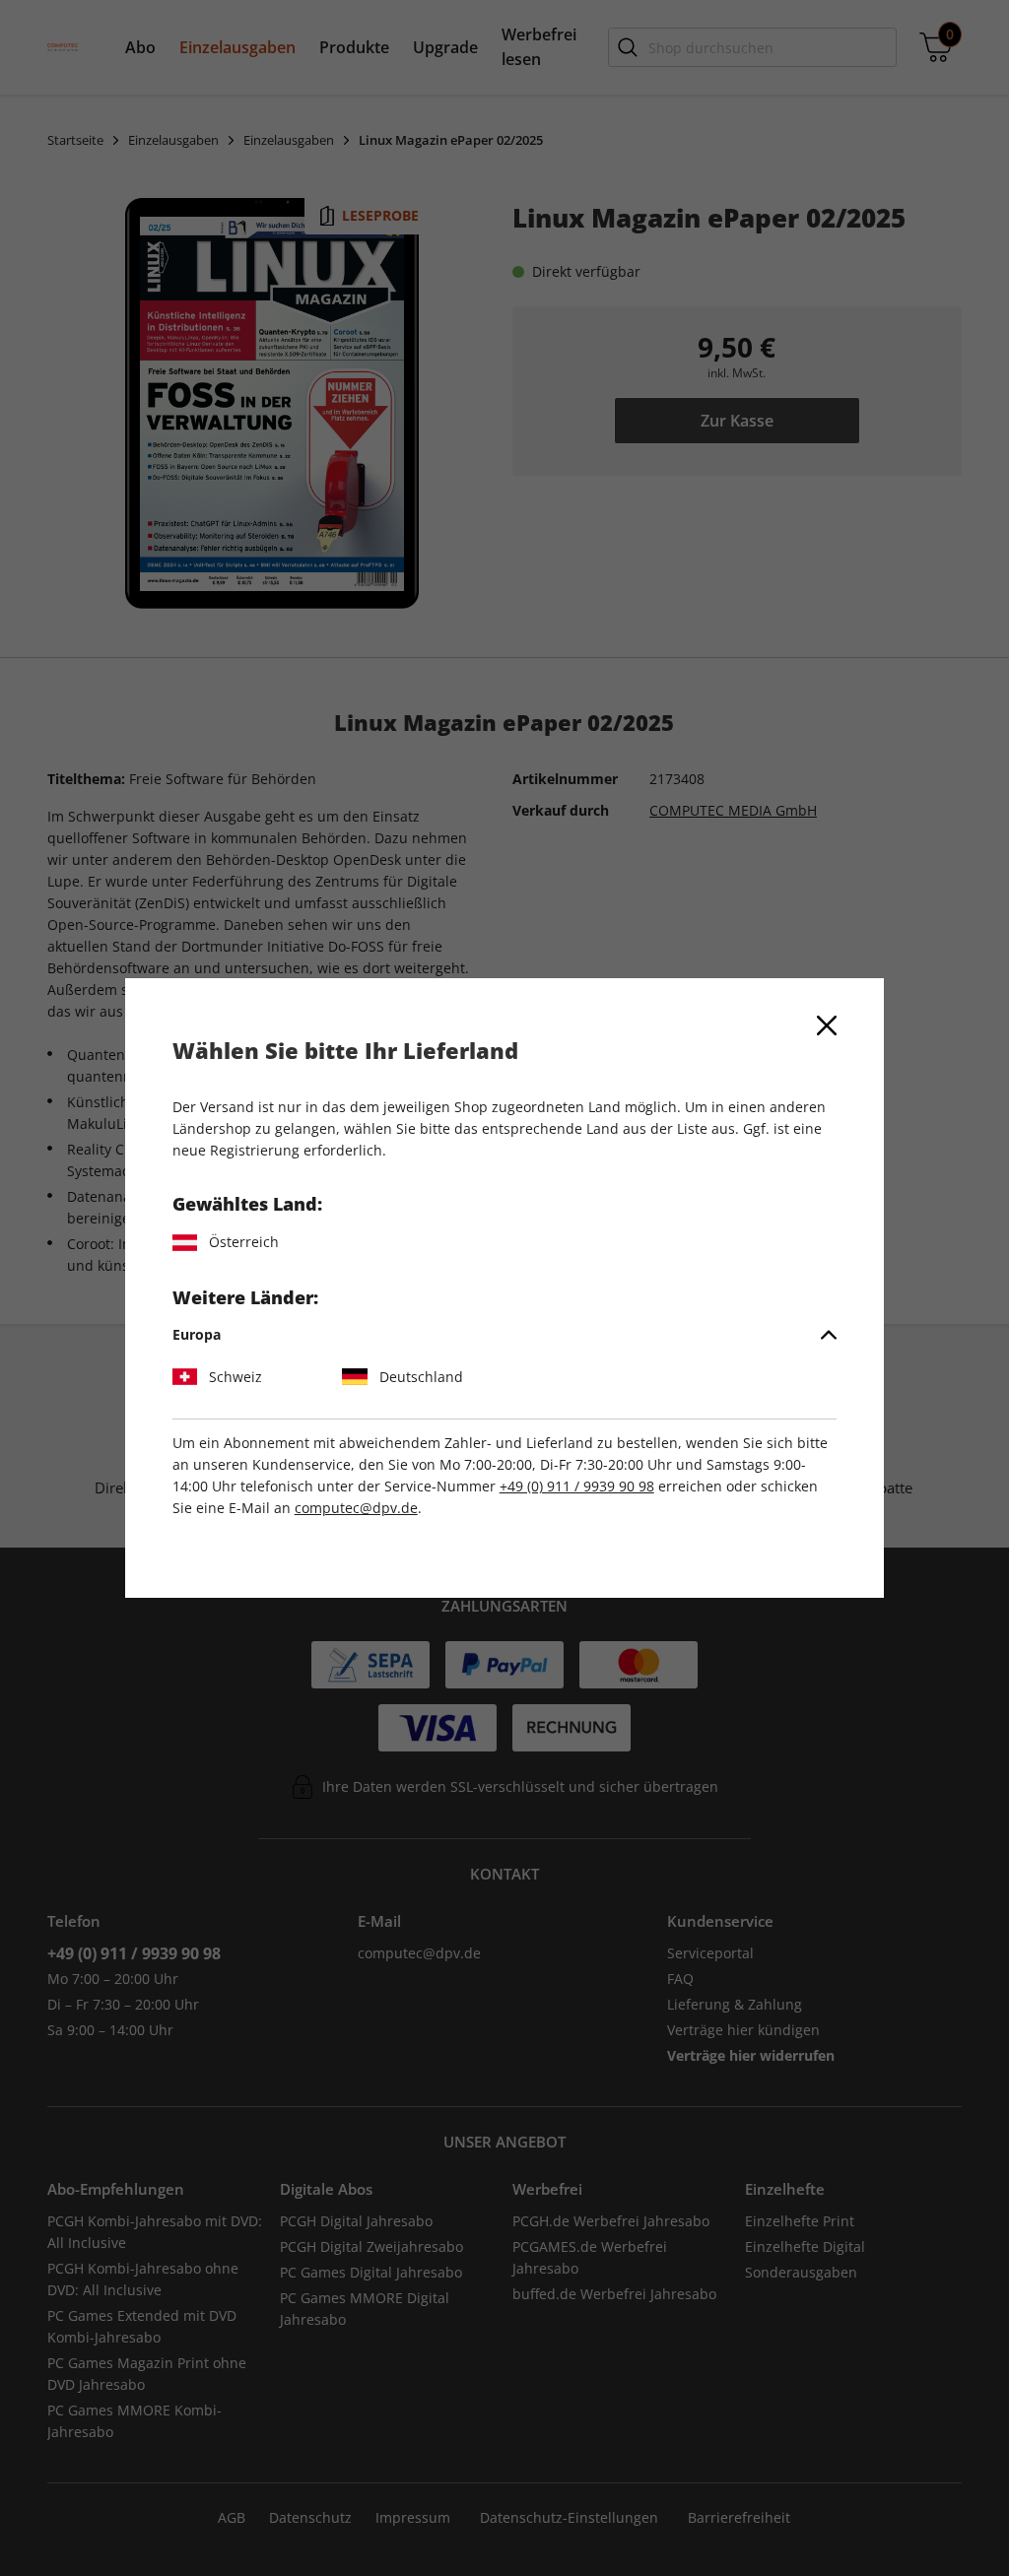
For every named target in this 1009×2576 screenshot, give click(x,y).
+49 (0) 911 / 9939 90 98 (577, 1486)
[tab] (505, 1335)
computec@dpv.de (356, 1508)
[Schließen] (827, 1025)
